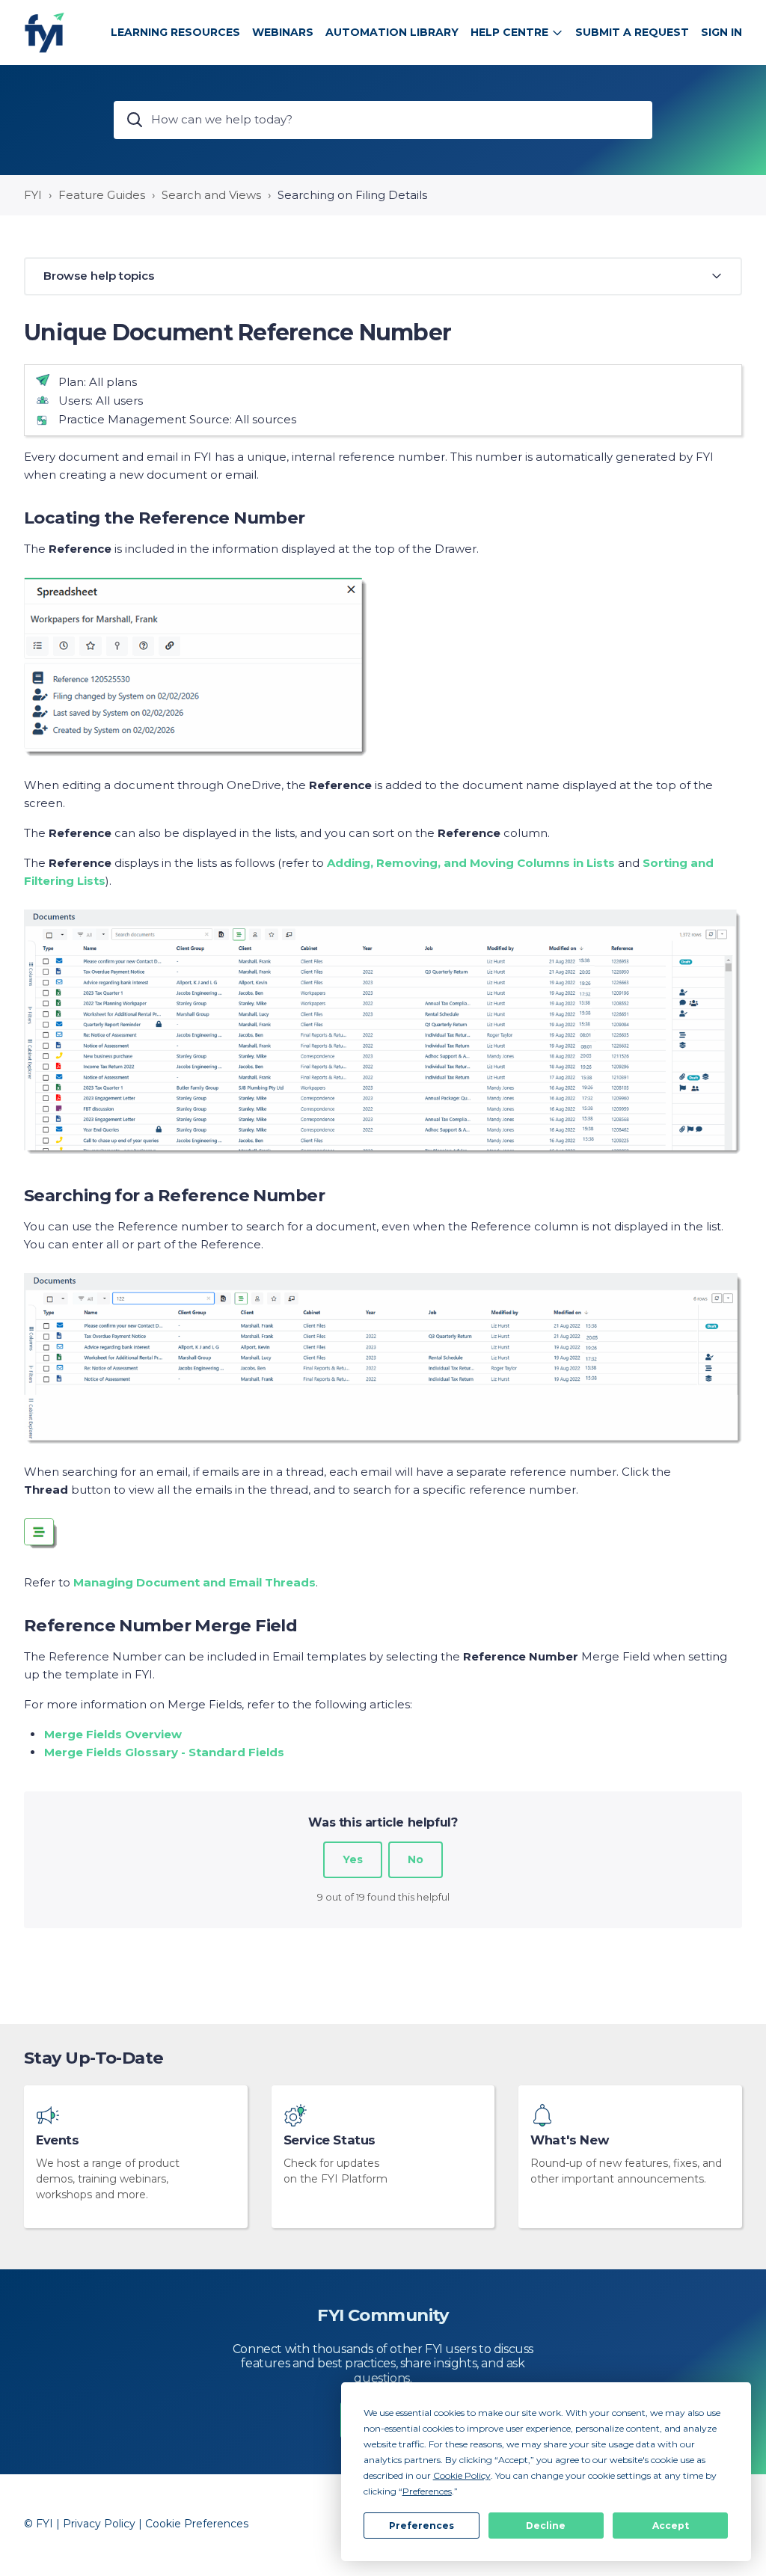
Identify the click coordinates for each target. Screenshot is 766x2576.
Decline (546, 2526)
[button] (383, 276)
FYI (33, 195)
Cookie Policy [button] (462, 2475)
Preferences (422, 2526)
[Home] (45, 33)
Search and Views (211, 195)
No (416, 1859)
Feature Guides (102, 195)
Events (58, 2140)
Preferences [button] (427, 2491)
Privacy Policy (99, 2524)
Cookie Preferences (197, 2524)
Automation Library (392, 32)
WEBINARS (283, 32)
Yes (353, 1859)
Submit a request (632, 32)
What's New (569, 2140)
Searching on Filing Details (352, 195)
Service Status (330, 2140)
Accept (671, 2526)
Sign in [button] (721, 32)
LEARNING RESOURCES (175, 32)
